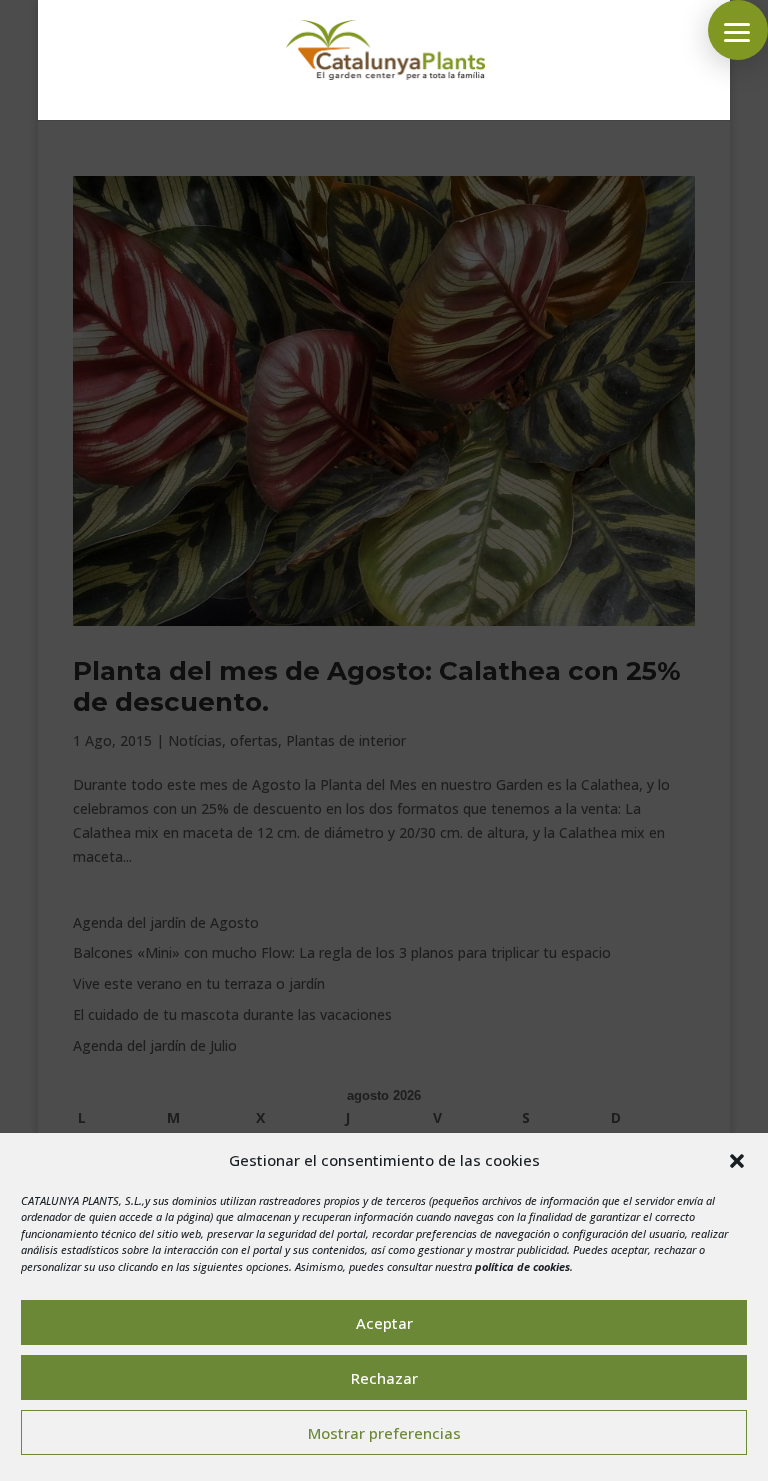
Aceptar (384, 1323)
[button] (737, 1161)
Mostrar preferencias (384, 1433)
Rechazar (384, 1378)
